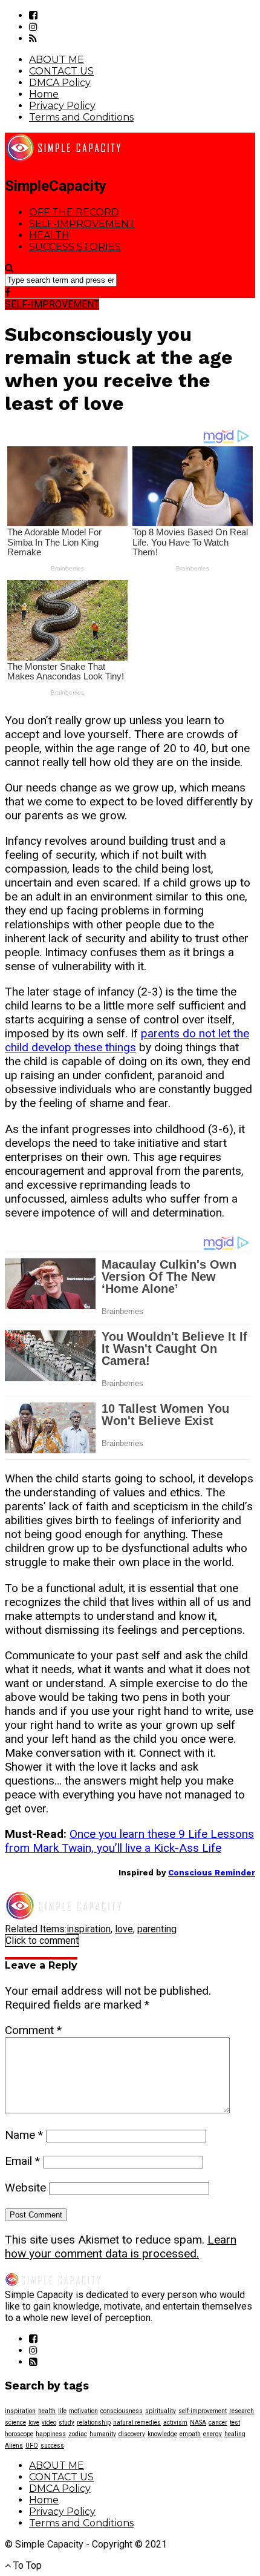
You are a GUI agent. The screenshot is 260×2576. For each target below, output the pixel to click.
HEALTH (49, 235)
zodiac (78, 2434)
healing (235, 2434)
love (124, 1929)
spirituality (161, 2411)
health (47, 2411)
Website (25, 2188)
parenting (157, 1929)
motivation (83, 2411)
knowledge (162, 2434)
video (49, 2422)
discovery (132, 2434)
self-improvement (203, 2411)
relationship (94, 2422)
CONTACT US (61, 71)
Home (44, 94)
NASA (198, 2422)
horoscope (19, 2434)
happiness (51, 2434)
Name (24, 2135)
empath (190, 2434)
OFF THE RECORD (74, 212)
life (62, 2411)
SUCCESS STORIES (75, 247)
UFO (32, 2446)
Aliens (14, 2446)
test (235, 2422)
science (15, 2422)
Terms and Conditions (81, 117)
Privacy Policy (62, 106)
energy (213, 2434)
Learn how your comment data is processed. (121, 2247)
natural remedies (137, 2422)
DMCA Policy (60, 83)
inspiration (89, 1929)
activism (175, 2422)
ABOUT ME (57, 60)
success (52, 2446)
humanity (103, 2434)
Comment (33, 2030)
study (67, 2422)
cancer (218, 2422)
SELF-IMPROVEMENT (82, 224)
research (242, 2411)
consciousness (122, 2411)
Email (22, 2161)
